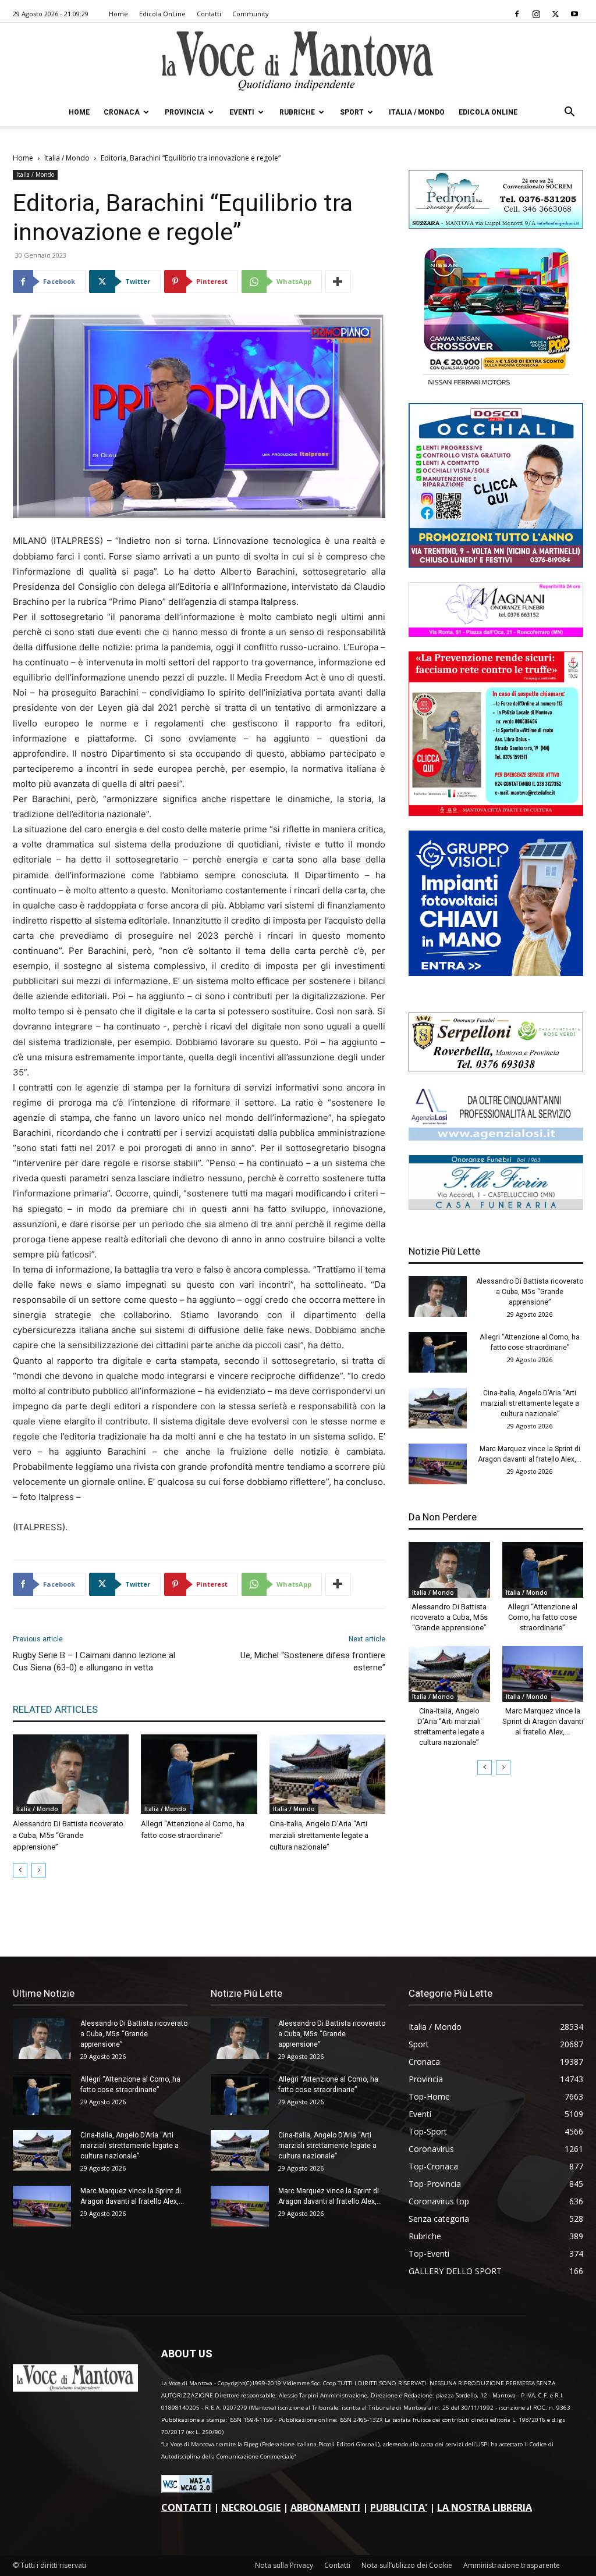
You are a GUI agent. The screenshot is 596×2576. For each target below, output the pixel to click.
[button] (569, 113)
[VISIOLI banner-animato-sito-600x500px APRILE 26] (496, 973)
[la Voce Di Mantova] (298, 61)
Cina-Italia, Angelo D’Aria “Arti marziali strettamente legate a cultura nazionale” (319, 1835)
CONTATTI (186, 2507)
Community (251, 14)
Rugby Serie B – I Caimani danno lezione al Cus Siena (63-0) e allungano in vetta (94, 1661)
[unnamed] (496, 1137)
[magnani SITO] (496, 634)
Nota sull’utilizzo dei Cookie (407, 2565)
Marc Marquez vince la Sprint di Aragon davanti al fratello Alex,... (543, 1721)
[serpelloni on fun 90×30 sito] (496, 1068)
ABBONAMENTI (325, 2507)
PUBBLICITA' (399, 2507)
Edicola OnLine (162, 14)
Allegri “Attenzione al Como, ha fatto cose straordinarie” (542, 1617)
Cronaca (122, 112)
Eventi (242, 112)
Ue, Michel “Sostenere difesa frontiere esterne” (313, 1661)
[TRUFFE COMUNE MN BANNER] (496, 813)
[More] (338, 282)
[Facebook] (517, 14)
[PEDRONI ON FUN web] (496, 225)
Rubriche (297, 112)
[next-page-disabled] (39, 1870)
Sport (352, 112)
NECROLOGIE (251, 2507)
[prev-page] (20, 1870)
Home (118, 14)
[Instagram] (536, 14)
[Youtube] (574, 14)
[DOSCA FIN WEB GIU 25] (496, 564)
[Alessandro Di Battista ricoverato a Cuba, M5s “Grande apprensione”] (71, 1774)
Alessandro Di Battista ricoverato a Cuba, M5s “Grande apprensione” (68, 1835)
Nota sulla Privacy (284, 2565)
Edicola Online (488, 112)
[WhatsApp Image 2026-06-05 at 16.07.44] (496, 385)
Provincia (185, 112)
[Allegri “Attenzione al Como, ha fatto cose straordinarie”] (199, 1774)
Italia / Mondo (417, 112)
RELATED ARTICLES (55, 1709)
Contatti (209, 14)
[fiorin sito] (496, 1207)
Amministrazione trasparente (512, 2565)
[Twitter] (555, 14)
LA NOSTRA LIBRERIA (485, 2507)
